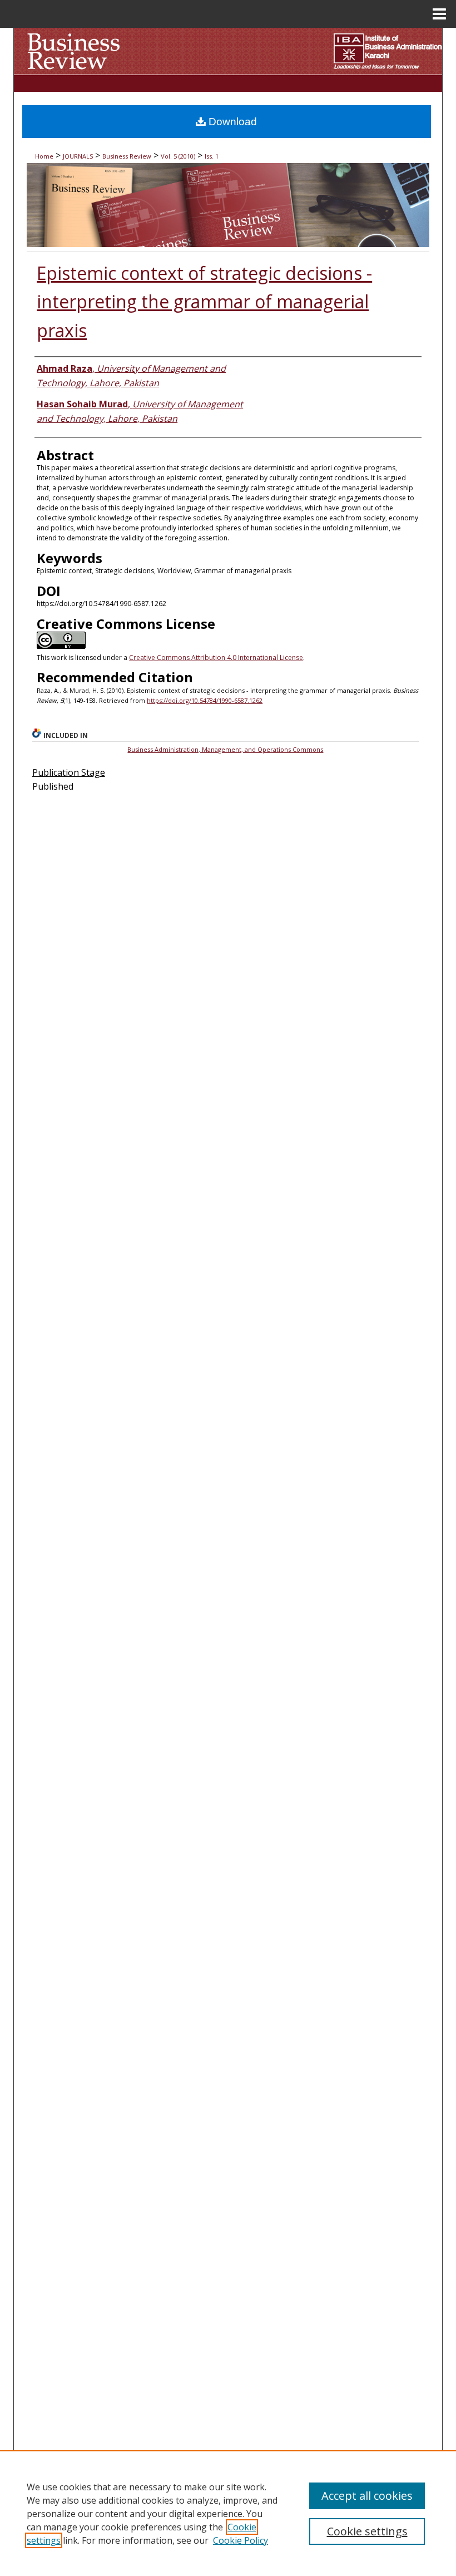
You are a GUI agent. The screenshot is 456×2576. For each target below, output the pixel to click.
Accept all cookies (367, 2496)
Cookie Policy (241, 2540)
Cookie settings (367, 2531)
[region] (228, 2513)
